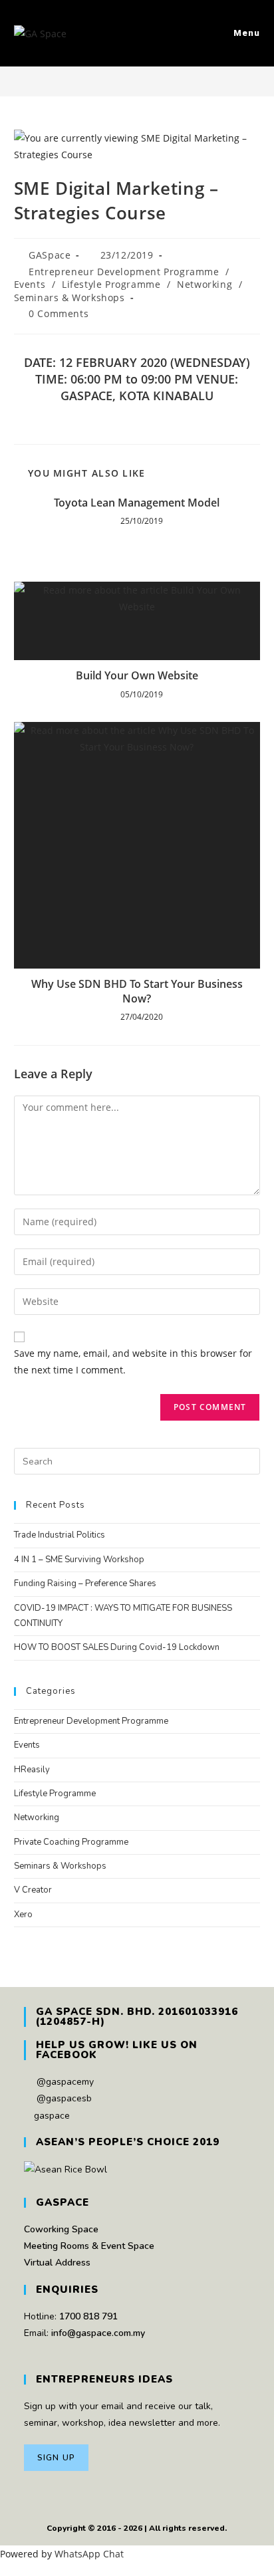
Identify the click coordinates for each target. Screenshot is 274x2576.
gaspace (52, 2116)
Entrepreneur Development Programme (124, 272)
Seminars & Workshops (69, 297)
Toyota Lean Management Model (137, 503)
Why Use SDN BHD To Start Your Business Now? (137, 991)
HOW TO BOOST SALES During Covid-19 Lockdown (117, 1647)
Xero (23, 1915)
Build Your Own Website (137, 675)
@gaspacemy (65, 2082)
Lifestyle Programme (111, 284)
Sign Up (56, 2458)
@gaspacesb (64, 2098)
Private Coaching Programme (71, 1842)
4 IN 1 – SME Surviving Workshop (79, 1560)
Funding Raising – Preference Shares (85, 1583)
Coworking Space (61, 2229)
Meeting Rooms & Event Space (89, 2246)
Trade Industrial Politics (60, 1535)
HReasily (32, 1770)
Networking (205, 284)
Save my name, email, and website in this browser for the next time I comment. (133, 1361)
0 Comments (59, 313)
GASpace (50, 255)
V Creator (33, 1890)
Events (30, 284)
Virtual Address (57, 2263)
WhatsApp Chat (89, 2554)
